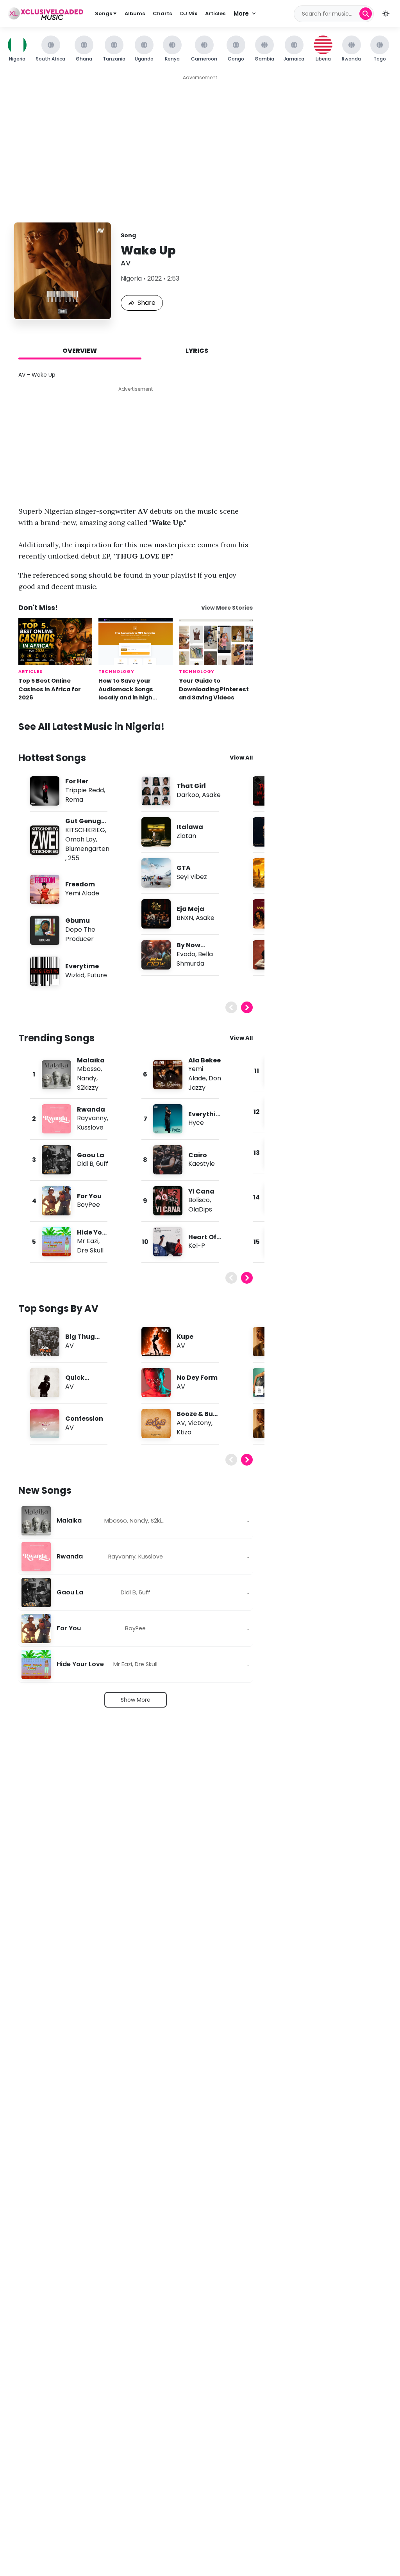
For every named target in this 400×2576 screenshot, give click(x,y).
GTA (184, 868)
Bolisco (199, 1200)
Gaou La (91, 1155)
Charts (162, 13)
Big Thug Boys (80, 1341)
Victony (200, 1423)
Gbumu (78, 921)
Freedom (80, 884)
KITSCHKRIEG (85, 830)
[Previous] (231, 1007)
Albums (135, 13)
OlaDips (200, 1209)
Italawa (190, 827)
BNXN (185, 918)
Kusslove (90, 1127)
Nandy (87, 1078)
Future (97, 975)
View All (241, 758)
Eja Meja (190, 909)
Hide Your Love (80, 1664)
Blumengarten (87, 849)
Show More (136, 1700)
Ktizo (184, 1432)
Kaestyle (202, 1164)
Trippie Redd (85, 790)
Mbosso (89, 1069)
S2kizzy (88, 1088)
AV (126, 263)
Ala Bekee (204, 1060)
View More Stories (227, 608)
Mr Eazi (88, 1241)
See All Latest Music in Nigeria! (91, 727)
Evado (186, 954)
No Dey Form (197, 1378)
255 (74, 858)
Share (146, 303)
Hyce (196, 1123)
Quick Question (80, 1382)
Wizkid (75, 975)
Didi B (85, 1164)
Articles (215, 13)
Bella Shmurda (195, 959)
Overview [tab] (80, 351)
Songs (104, 13)
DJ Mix (189, 13)
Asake (211, 795)
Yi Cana (201, 1191)
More (241, 13)
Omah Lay (81, 839)
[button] (386, 14)
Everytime (82, 966)
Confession (84, 1419)
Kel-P (197, 1246)
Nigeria (131, 278)
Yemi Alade (82, 893)
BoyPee (88, 1205)
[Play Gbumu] (45, 930)
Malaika (91, 1060)
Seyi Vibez (192, 877)
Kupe (185, 1337)
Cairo (198, 1155)
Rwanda (91, 1109)
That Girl (191, 786)
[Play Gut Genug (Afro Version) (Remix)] (45, 840)
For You (89, 1196)
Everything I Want (204, 1118)
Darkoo (188, 795)
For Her (77, 781)
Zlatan (186, 836)
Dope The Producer (80, 934)
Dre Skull (90, 1250)
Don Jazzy (205, 1083)
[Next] (247, 1007)
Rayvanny (92, 1118)
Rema (74, 800)
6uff (102, 1164)
